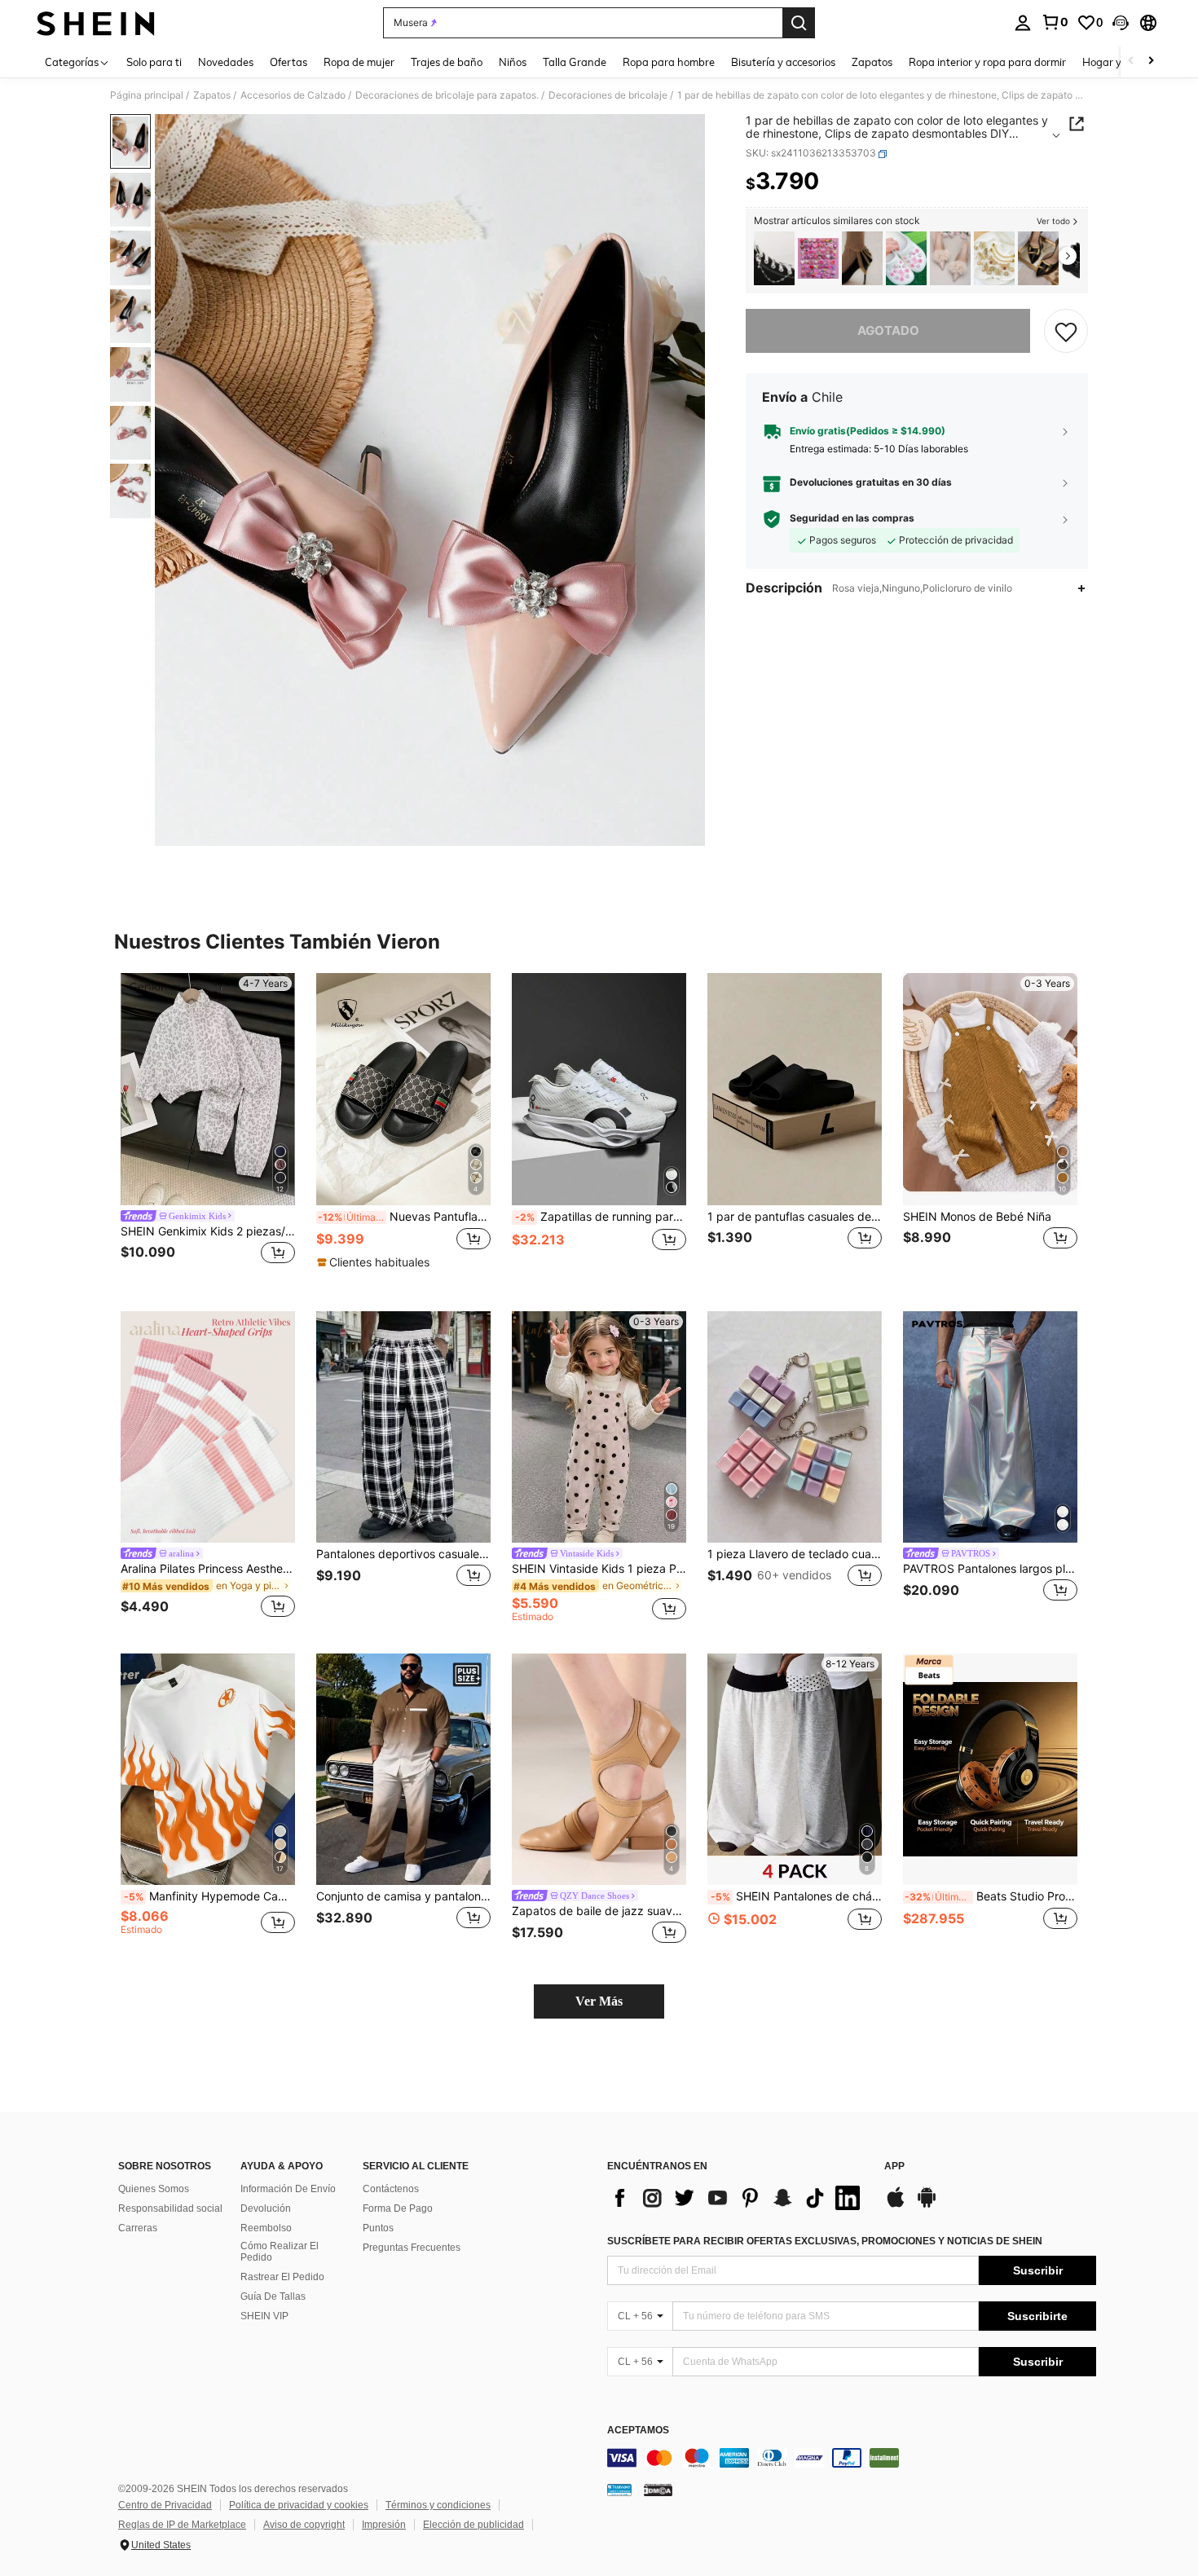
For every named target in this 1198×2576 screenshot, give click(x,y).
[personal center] (1023, 23)
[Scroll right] (1151, 62)
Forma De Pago (398, 2208)
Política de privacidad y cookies (299, 2505)
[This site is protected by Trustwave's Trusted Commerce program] (619, 2490)
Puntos (378, 2228)
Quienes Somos (154, 2189)
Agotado (888, 330)
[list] (738, 2198)
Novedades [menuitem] (226, 62)
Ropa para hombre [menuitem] (669, 62)
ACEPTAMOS (638, 2431)
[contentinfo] (852, 2458)
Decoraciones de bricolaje (608, 95)
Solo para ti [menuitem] (154, 62)
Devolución (266, 2208)
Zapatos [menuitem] (872, 62)
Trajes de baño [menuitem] (447, 62)
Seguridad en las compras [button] (852, 519)
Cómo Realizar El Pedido (280, 2252)
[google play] (927, 2205)
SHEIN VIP (264, 2316)
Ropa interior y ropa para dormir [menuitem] (987, 62)
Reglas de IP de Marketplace (182, 2525)
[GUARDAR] (1066, 331)
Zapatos (212, 95)
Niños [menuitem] (513, 62)
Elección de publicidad (473, 2525)
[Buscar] (799, 23)
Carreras (138, 2228)
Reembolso (266, 2228)
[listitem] (774, 259)
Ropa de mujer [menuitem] (359, 62)
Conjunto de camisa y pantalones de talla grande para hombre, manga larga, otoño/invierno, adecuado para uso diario (403, 1896)
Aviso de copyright (304, 2525)
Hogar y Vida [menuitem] (1114, 62)
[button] (1121, 23)
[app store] (896, 2205)
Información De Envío (288, 2189)
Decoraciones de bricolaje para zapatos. (447, 95)
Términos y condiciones (438, 2505)
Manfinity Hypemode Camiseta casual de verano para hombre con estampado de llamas (209, 1896)
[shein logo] (96, 23)
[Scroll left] (1131, 62)
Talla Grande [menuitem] (575, 62)
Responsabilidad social (170, 2208)
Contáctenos (391, 2189)
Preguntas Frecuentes (412, 2248)
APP (894, 2166)
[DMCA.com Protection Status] (658, 2490)
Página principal (147, 95)
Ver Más (599, 2001)
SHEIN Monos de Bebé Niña (977, 1217)
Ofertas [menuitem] (288, 62)
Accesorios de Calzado (293, 95)
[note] (375, 1262)
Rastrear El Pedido (282, 2277)
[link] (1055, 22)
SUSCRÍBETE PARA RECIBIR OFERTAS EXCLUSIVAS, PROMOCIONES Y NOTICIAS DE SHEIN (825, 2241)
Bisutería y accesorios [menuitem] (783, 62)
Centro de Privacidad (165, 2505)
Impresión (384, 2525)
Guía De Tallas (273, 2296)
